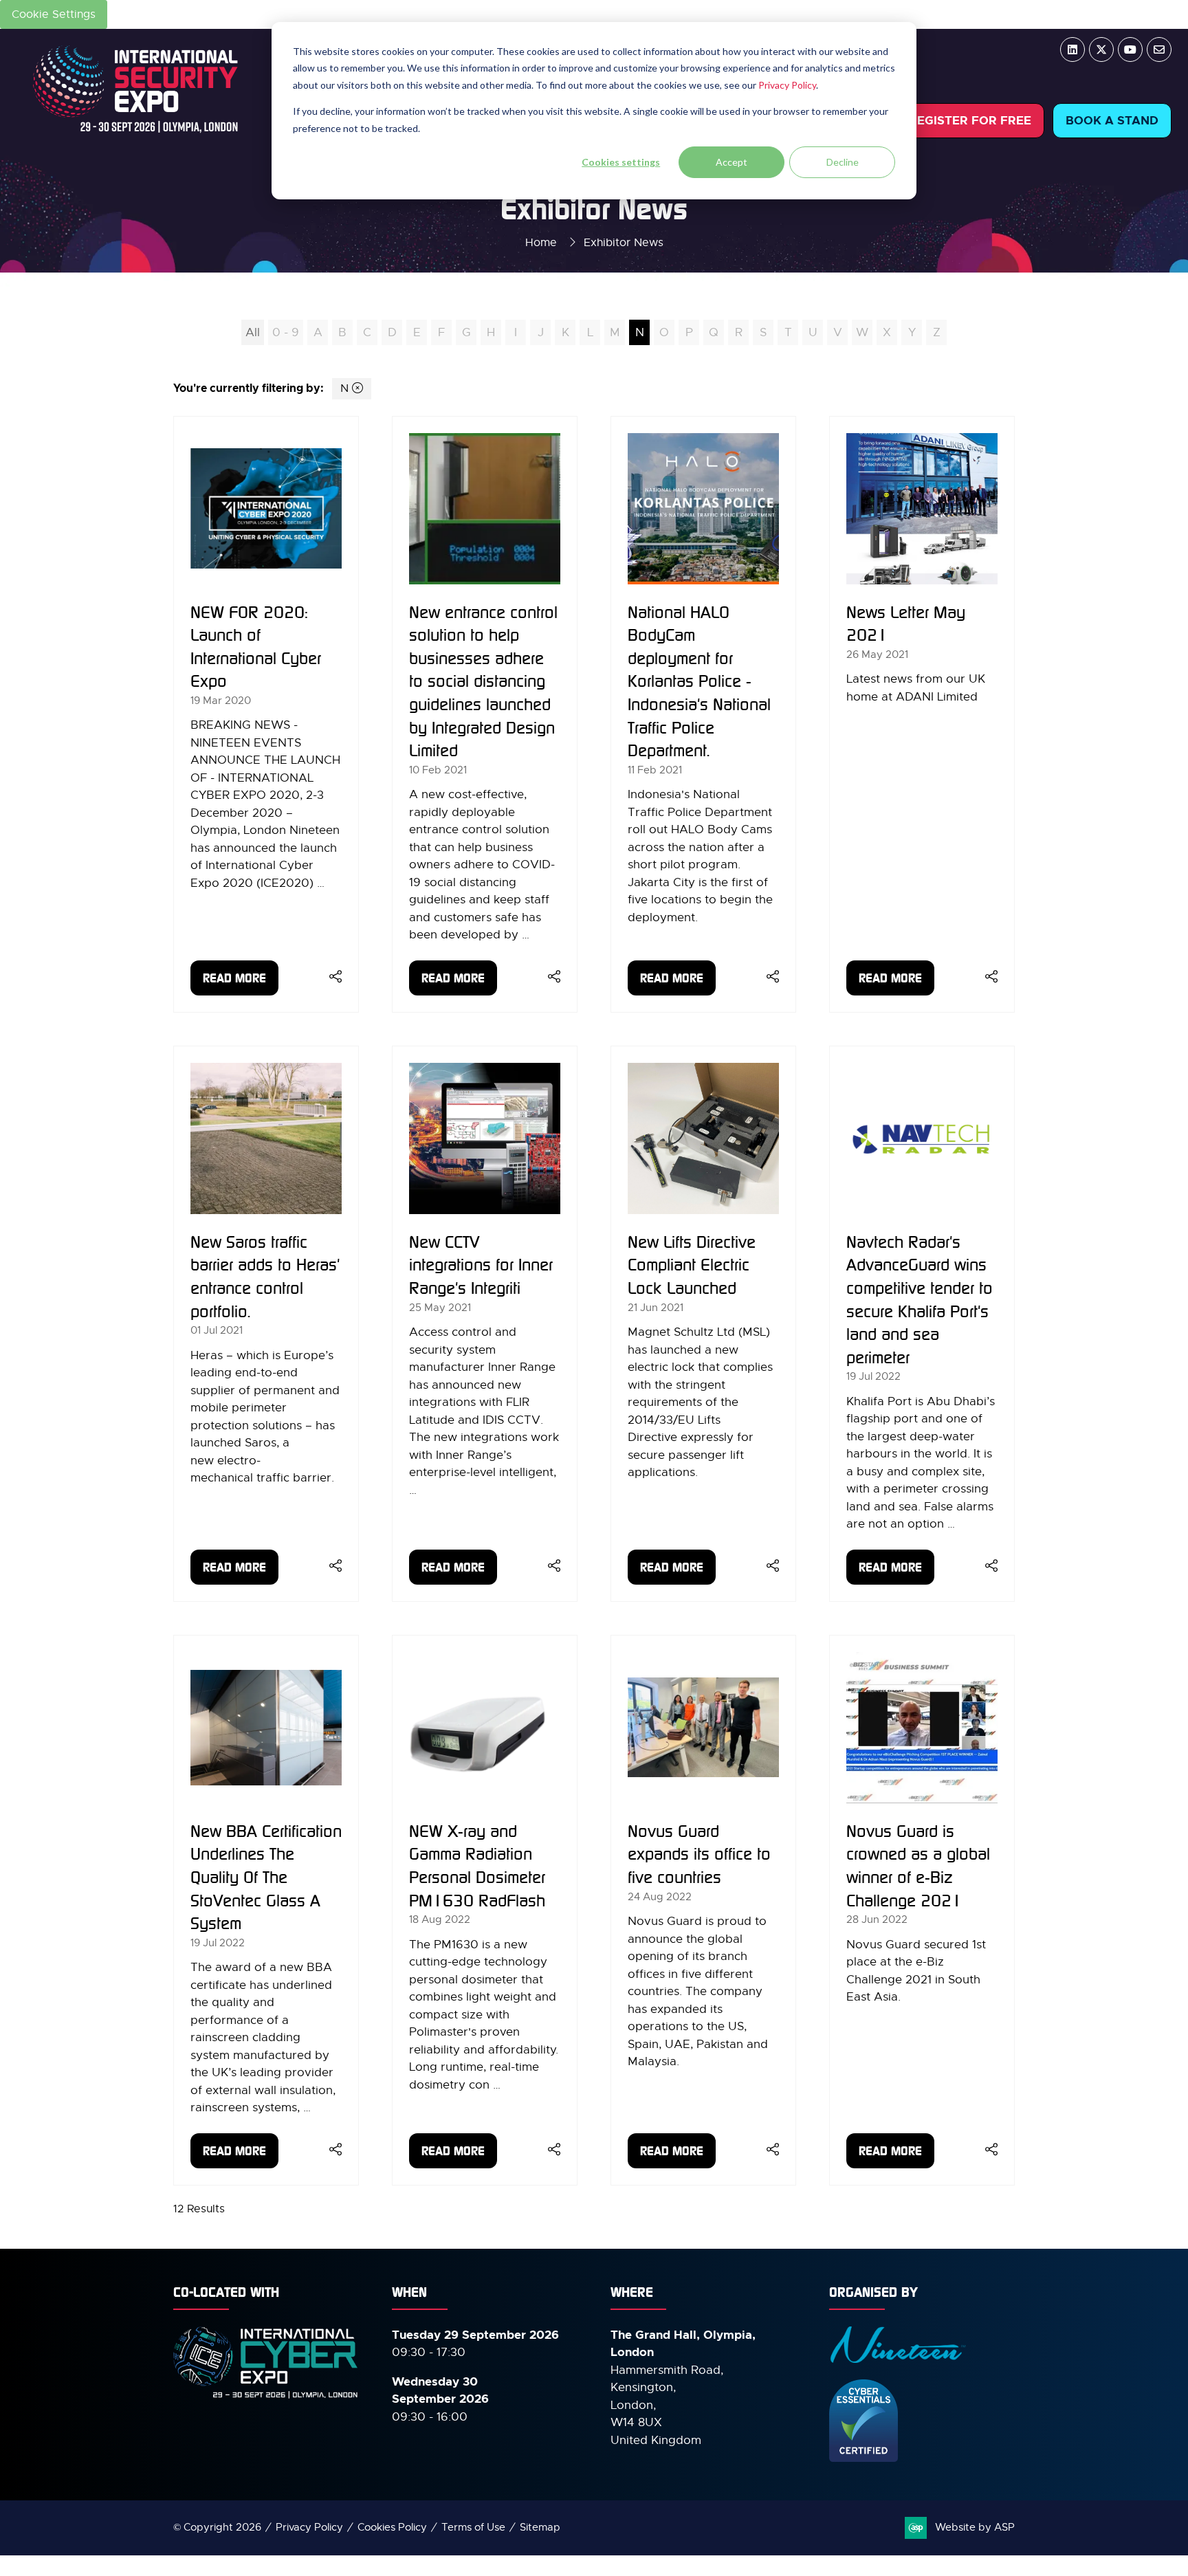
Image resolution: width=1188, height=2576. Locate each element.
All (253, 332)
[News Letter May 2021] (922, 714)
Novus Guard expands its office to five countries (699, 1854)
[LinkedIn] (1072, 49)
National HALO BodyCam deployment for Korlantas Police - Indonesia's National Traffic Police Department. (699, 681)
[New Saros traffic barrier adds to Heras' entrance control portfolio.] (266, 1324)
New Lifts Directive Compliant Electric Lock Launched (692, 1265)
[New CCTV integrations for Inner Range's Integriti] (485, 1324)
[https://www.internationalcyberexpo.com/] (266, 2397)
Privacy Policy (787, 85)
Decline (843, 162)
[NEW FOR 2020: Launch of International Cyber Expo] (266, 714)
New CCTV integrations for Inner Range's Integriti (481, 1265)
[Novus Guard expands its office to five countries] (703, 1910)
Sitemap (540, 2527)
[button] (970, 121)
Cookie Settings (54, 14)
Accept (731, 162)
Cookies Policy (392, 2527)
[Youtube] (1130, 49)
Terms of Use (473, 2527)
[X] (1101, 49)
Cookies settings (621, 162)
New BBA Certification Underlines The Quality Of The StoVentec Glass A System (266, 1877)
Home (541, 243)
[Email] (1159, 49)
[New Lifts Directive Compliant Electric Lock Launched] (703, 1324)
